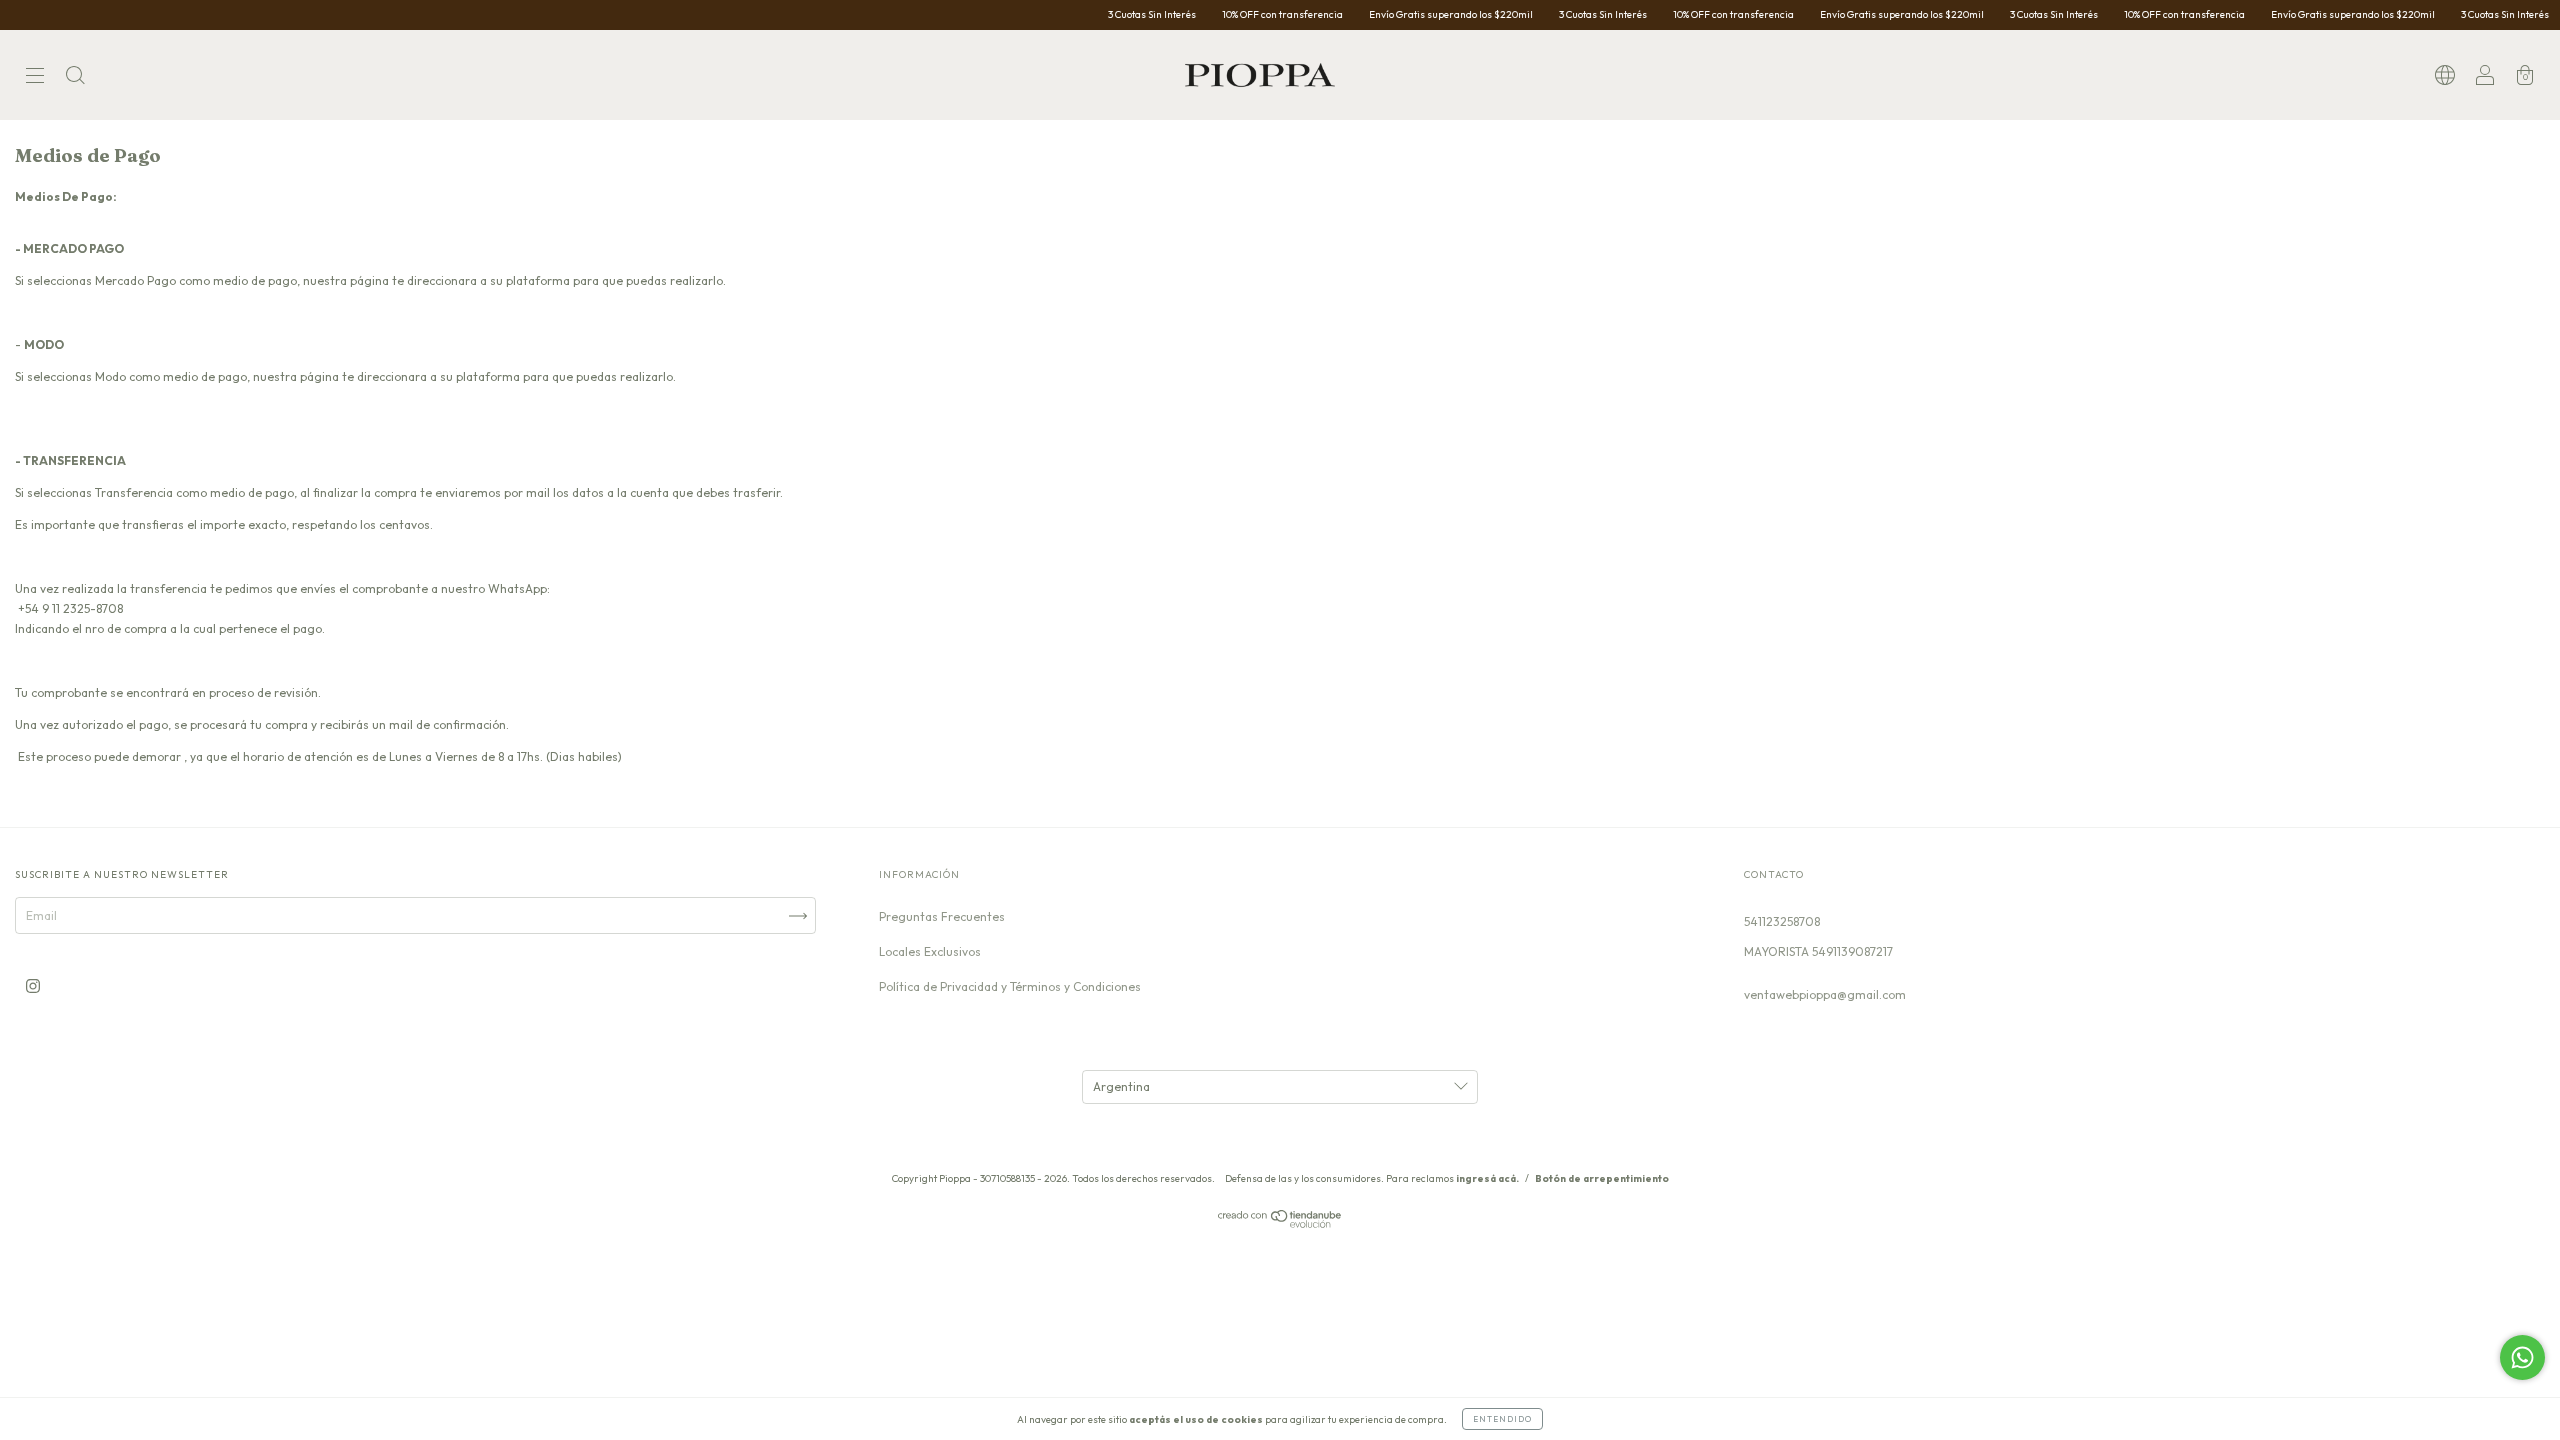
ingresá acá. (1487, 1178)
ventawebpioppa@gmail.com (1825, 994)
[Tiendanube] (1280, 1223)
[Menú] (35, 77)
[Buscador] (75, 77)
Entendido (1502, 1419)
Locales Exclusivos (930, 951)
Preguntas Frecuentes (942, 916)
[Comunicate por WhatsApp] (2522, 1357)
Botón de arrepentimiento (1602, 1178)
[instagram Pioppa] (33, 985)
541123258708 (1782, 921)
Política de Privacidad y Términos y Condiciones (1010, 986)
